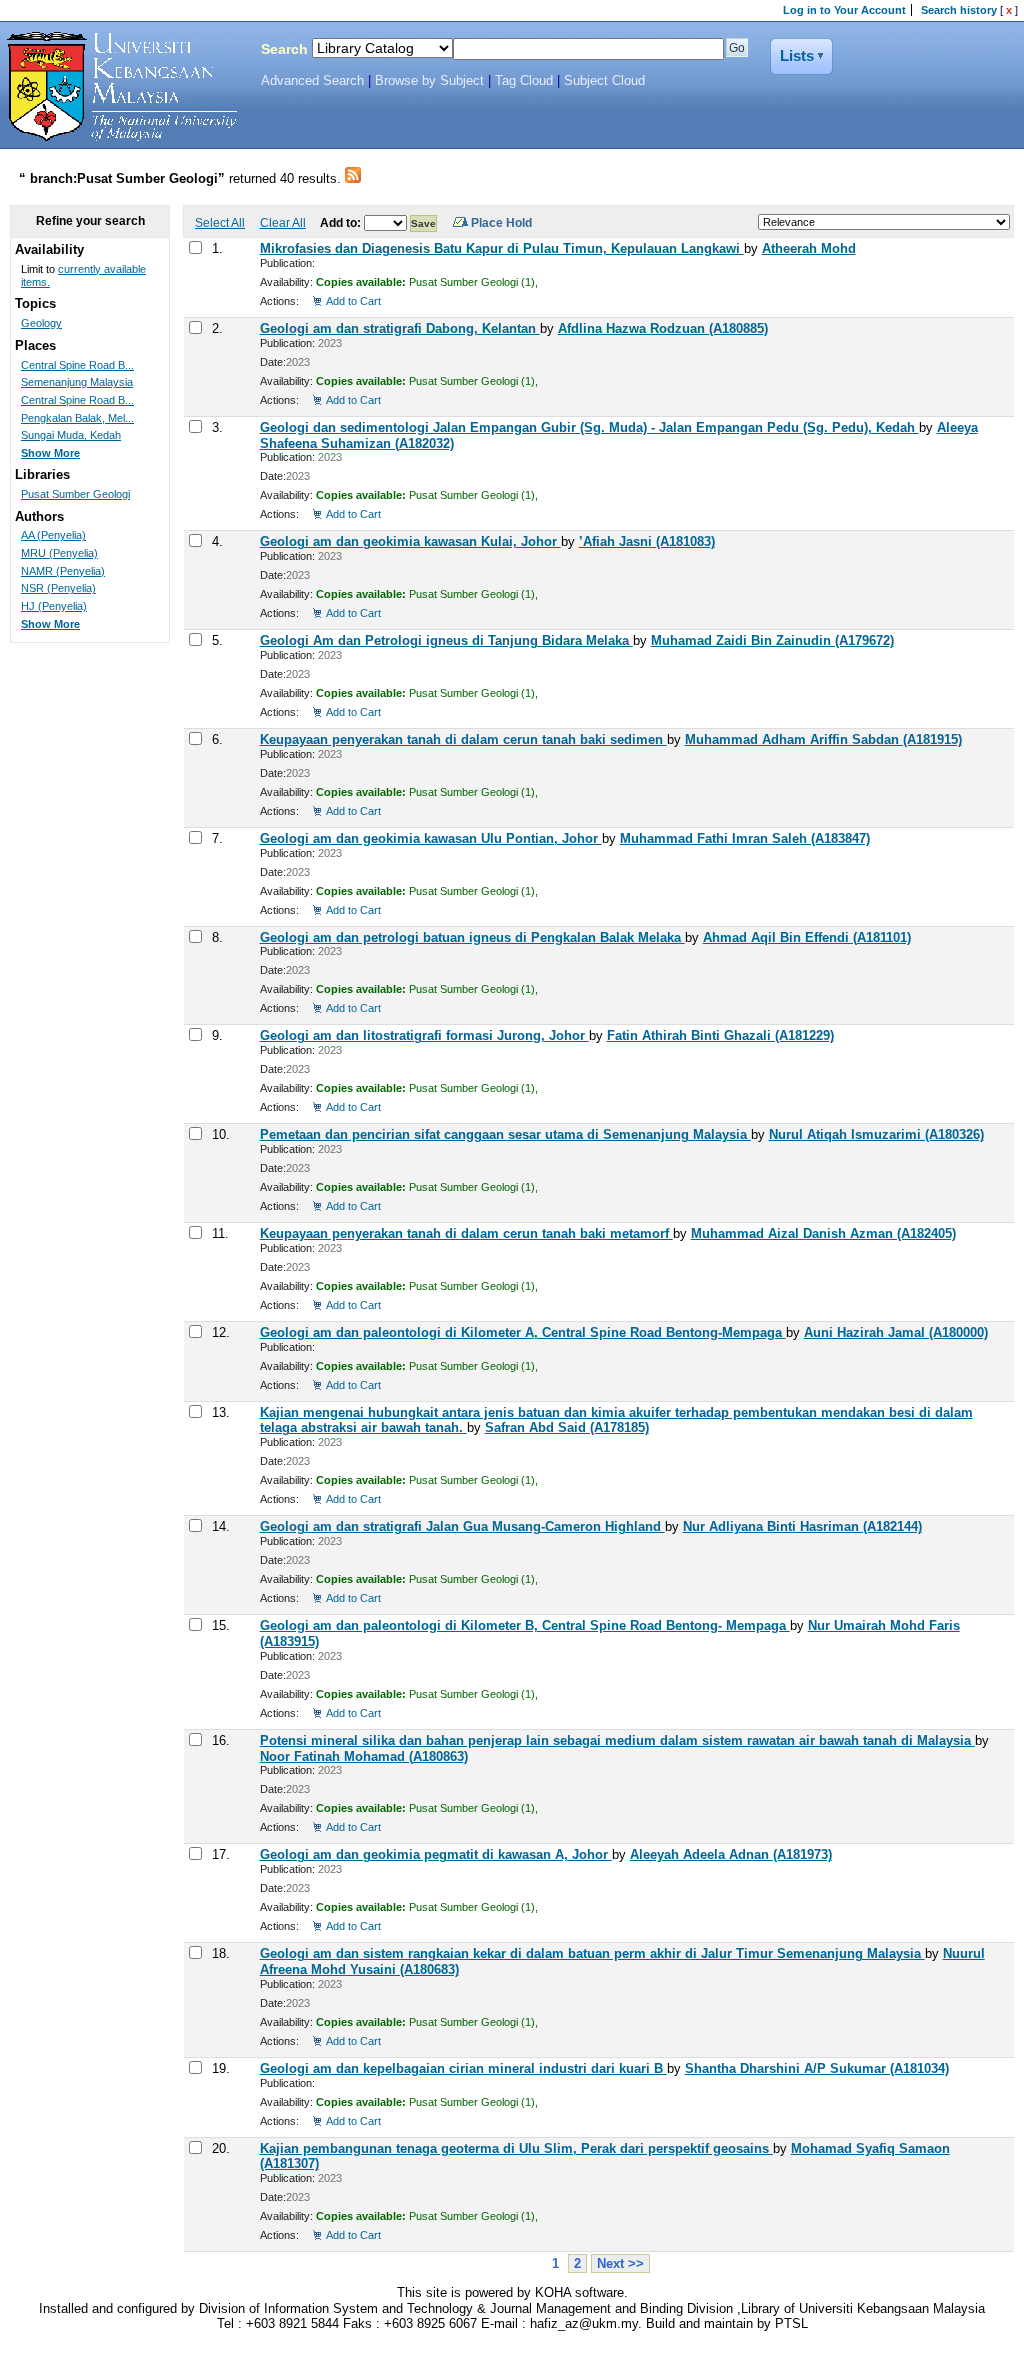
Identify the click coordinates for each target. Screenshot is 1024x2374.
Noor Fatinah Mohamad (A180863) (364, 1756)
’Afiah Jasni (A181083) (647, 541)
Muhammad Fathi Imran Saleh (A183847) (745, 838)
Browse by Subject (429, 81)
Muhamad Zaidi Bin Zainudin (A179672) (772, 640)
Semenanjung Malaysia (77, 382)
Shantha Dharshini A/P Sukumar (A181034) (817, 2068)
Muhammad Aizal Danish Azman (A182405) (823, 1233)
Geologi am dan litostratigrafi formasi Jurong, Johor (424, 1035)
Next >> (620, 2263)
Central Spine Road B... (77, 365)
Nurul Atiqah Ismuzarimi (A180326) (876, 1134)
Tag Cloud (524, 81)
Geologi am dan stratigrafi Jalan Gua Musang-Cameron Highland (462, 1526)
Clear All (283, 222)
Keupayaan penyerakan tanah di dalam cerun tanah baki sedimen (463, 739)
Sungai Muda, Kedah (71, 435)
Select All (220, 222)
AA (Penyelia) (53, 535)
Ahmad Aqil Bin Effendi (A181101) (807, 937)
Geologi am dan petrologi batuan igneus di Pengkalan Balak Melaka (472, 937)
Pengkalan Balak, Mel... (77, 418)
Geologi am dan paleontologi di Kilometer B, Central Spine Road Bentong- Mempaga (525, 1625)
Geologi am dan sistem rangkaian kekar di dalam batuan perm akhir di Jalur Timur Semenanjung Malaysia (592, 1953)
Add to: (342, 222)
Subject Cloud (604, 81)
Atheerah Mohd (809, 248)
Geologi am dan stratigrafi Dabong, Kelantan (400, 328)
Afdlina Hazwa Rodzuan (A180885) (663, 328)
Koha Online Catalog (117, 87)
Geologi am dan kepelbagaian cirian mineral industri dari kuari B (463, 2068)
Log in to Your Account (844, 10)
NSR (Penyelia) (58, 588)
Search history (959, 10)
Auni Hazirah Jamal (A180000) (896, 1332)
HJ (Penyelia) (54, 606)
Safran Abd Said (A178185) (567, 1427)
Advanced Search (312, 81)
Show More (50, 453)
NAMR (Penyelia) (63, 571)
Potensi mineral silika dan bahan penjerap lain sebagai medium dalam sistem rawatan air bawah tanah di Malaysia (617, 1740)
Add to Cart (353, 301)
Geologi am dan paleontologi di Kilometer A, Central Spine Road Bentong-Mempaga (523, 1332)
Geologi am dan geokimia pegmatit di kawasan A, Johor (436, 1854)
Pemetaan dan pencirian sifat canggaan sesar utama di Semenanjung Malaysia (505, 1134)
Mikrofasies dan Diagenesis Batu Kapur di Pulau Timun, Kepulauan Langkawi (502, 248)
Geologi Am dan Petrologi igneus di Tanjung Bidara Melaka (446, 640)
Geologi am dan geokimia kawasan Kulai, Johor (410, 541)
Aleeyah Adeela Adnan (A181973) (731, 1854)
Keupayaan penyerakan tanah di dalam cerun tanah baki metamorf (466, 1233)
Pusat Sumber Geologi (75, 494)
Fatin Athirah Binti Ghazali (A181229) (720, 1035)
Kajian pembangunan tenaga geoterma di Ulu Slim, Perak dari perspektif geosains (516, 2148)
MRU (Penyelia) (59, 553)
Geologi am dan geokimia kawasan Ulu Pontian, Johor (431, 838)
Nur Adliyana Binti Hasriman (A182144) (802, 1526)
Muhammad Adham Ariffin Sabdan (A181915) (823, 739)
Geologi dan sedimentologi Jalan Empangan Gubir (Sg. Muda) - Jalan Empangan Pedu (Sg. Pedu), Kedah (589, 427)
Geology (41, 323)
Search (284, 49)
